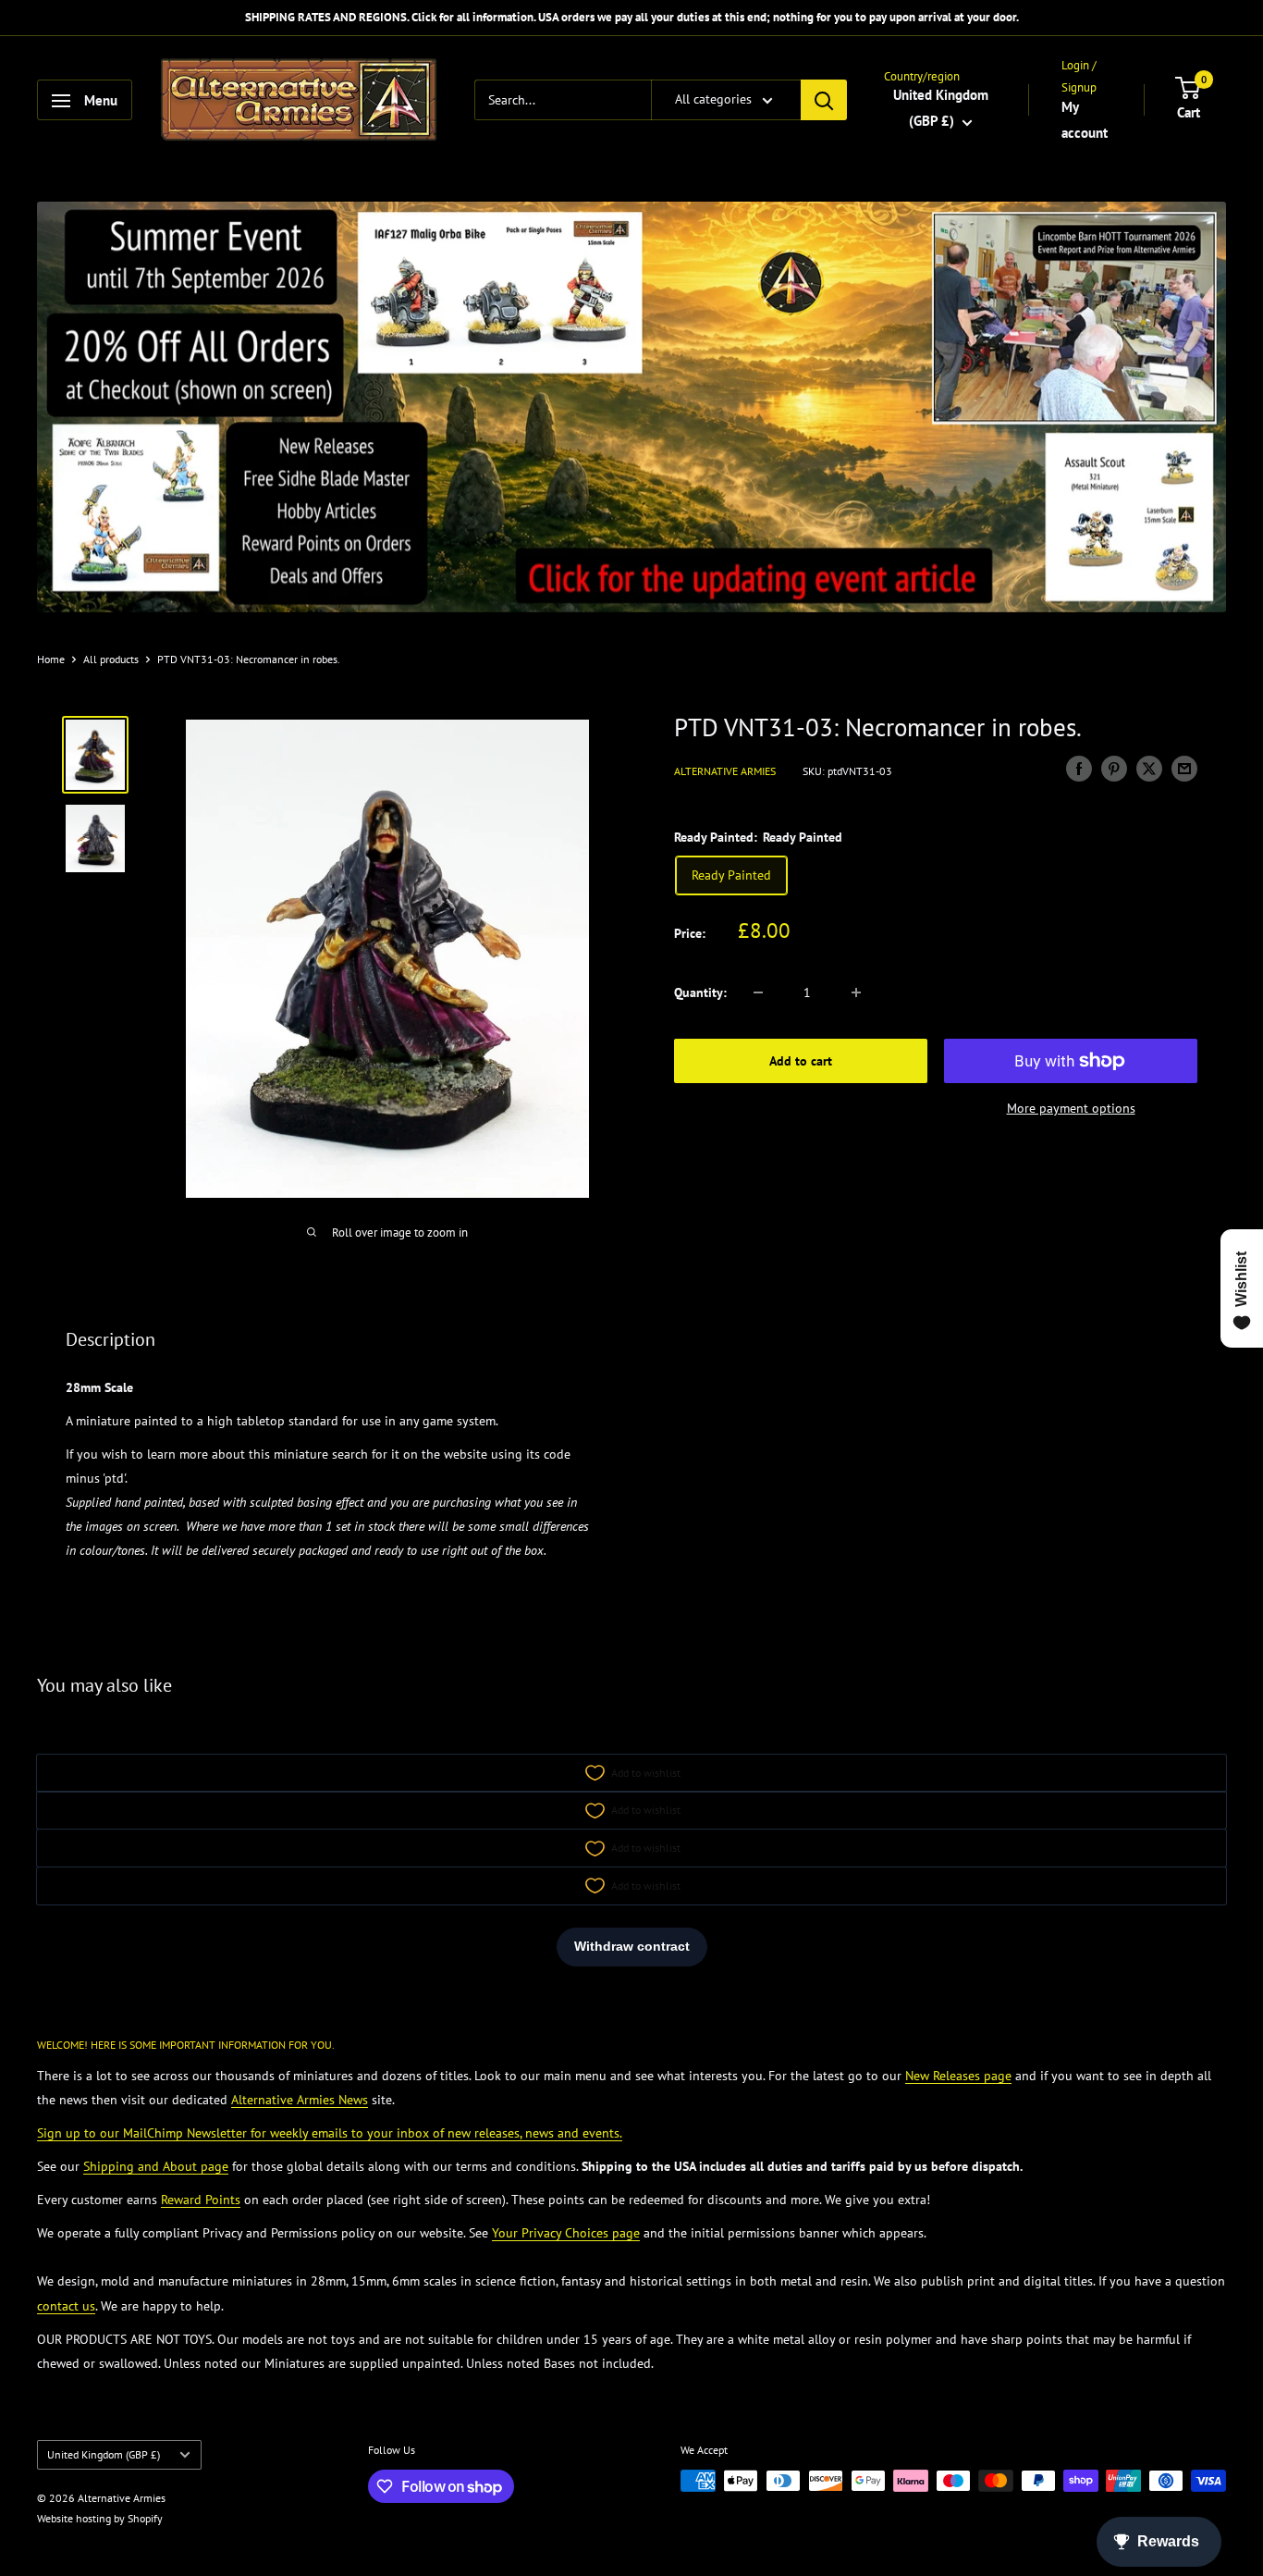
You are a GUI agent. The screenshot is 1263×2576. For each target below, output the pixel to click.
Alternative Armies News (300, 2100)
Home (51, 659)
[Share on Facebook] (1079, 769)
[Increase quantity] (856, 992)
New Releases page (958, 2076)
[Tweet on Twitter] (1149, 769)
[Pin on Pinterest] (1114, 769)
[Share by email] (1184, 769)
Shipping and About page (156, 2166)
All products (111, 659)
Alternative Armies (725, 771)
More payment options (1071, 1108)
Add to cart (801, 1061)
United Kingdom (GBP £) (104, 2454)
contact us (66, 2306)
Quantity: (700, 992)
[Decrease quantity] (758, 992)
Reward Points (201, 2200)
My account (1085, 120)
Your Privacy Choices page (566, 2233)
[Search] (824, 101)
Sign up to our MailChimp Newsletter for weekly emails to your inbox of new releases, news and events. (330, 2133)
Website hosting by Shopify (100, 2518)
